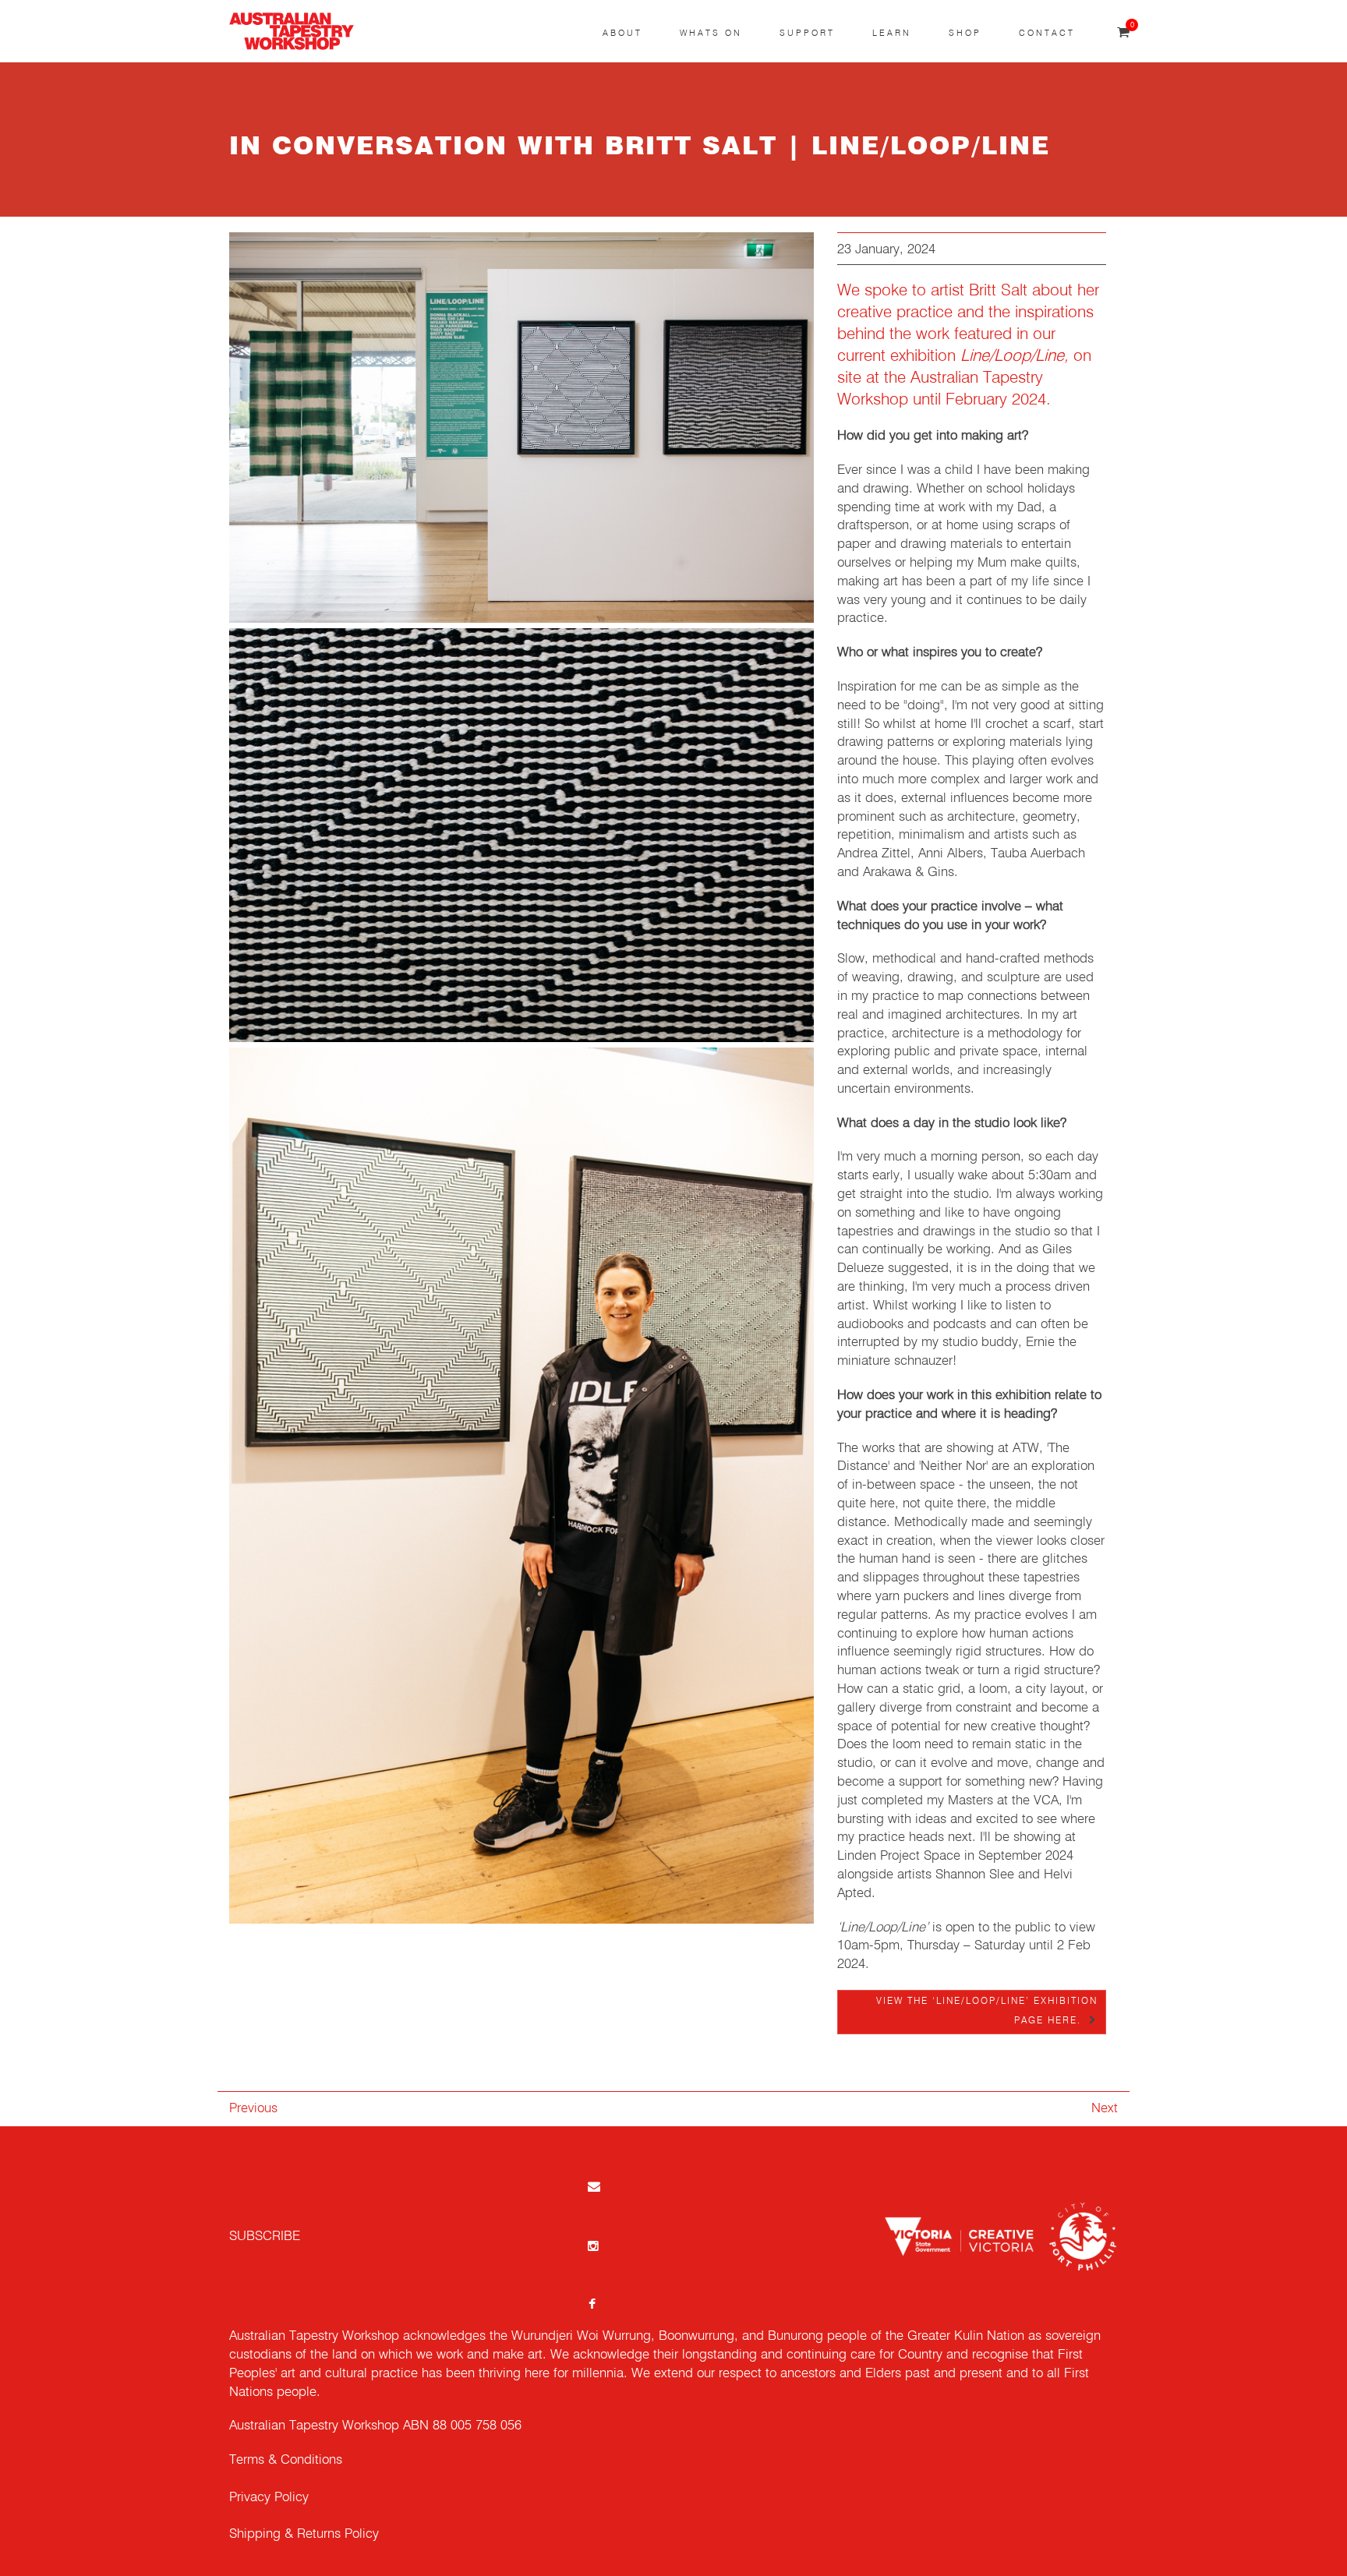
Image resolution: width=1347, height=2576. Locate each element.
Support (807, 33)
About (622, 33)
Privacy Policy (269, 2498)
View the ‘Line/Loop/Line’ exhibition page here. (987, 2011)
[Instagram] (592, 2245)
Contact (1047, 33)
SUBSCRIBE (265, 2237)
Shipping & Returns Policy (304, 2534)
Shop (965, 33)
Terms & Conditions (286, 2460)
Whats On (711, 33)
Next (1105, 2109)
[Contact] (592, 2186)
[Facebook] (592, 2304)
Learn (892, 33)
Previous (253, 2109)
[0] (1123, 33)
